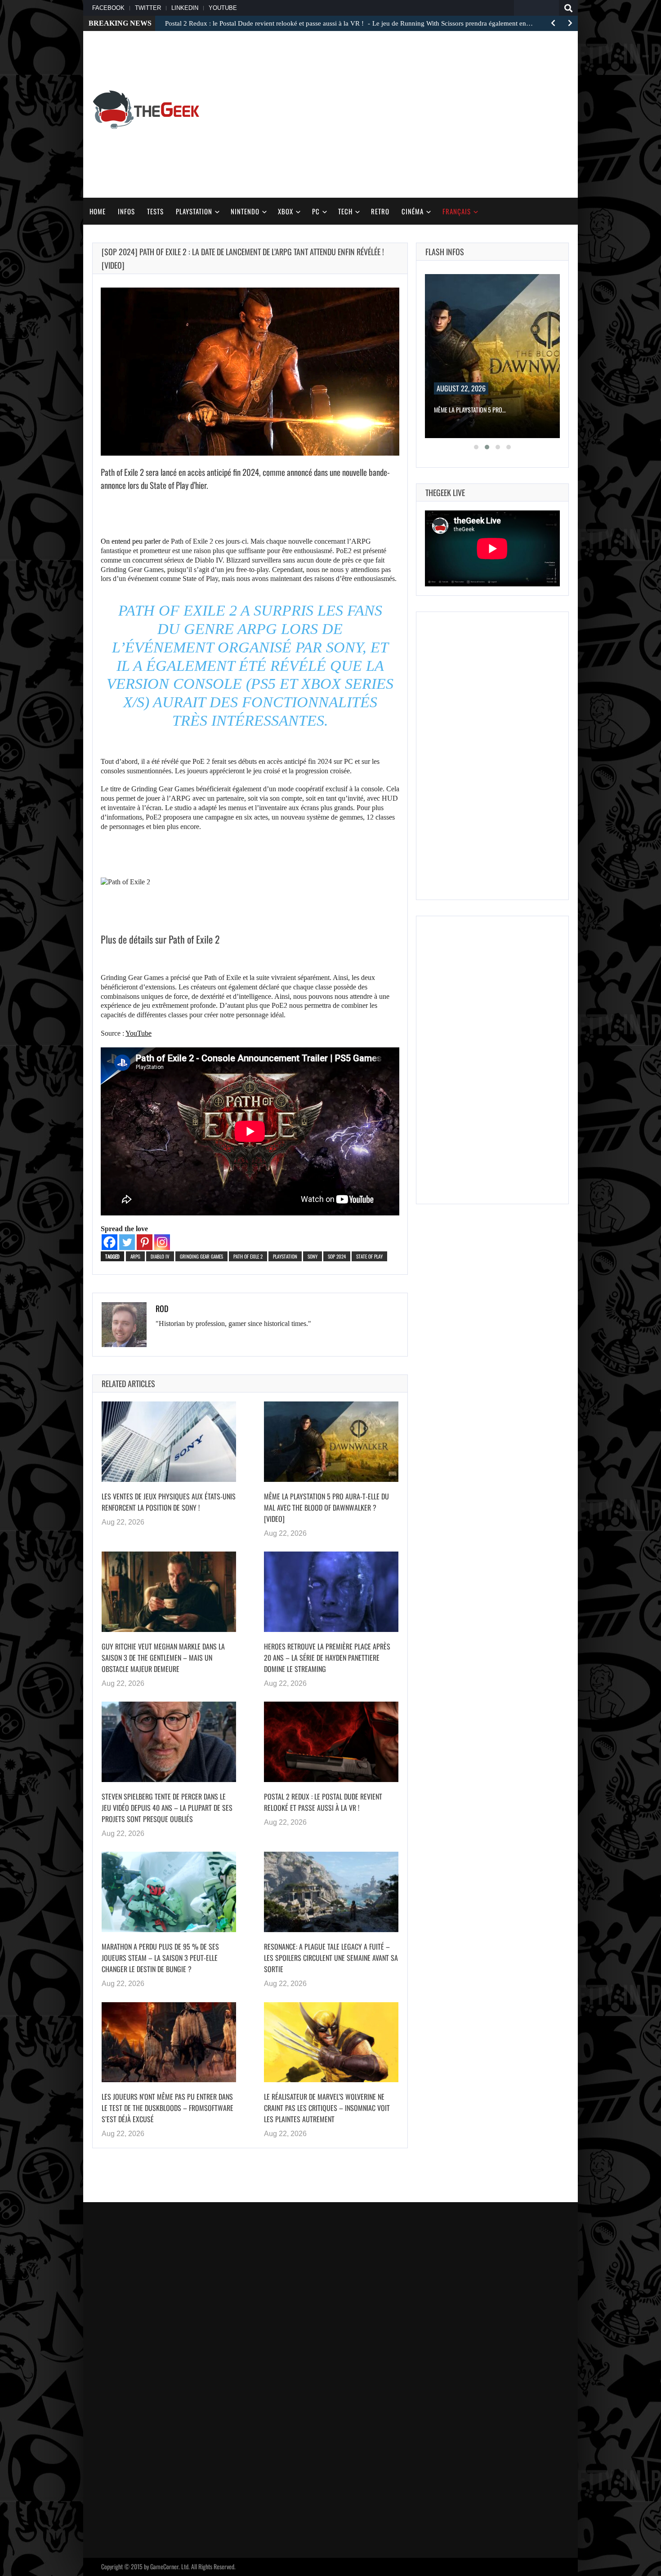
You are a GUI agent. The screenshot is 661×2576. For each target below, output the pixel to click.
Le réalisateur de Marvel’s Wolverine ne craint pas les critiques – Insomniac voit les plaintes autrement (327, 2108)
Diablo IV (160, 1256)
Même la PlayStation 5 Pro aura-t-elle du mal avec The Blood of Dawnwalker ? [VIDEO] (326, 1507)
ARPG (135, 1256)
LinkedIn (185, 8)
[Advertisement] (510, 108)
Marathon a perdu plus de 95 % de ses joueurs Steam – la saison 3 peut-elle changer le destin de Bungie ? (160, 1958)
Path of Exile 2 (248, 1256)
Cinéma (413, 211)
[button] (476, 447)
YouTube (223, 8)
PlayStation (194, 211)
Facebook (108, 8)
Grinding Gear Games (201, 1256)
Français (457, 211)
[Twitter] (127, 1242)
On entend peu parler (131, 541)
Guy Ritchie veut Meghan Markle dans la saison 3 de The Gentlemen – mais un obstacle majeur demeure (163, 1658)
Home (98, 211)
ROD (162, 1308)
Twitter (148, 8)
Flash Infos (445, 252)
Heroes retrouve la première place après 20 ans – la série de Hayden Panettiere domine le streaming (327, 1658)
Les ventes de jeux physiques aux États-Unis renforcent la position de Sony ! (169, 1502)
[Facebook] (109, 1242)
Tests (155, 211)
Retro (380, 211)
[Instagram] (162, 1242)
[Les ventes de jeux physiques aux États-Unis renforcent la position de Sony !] (169, 1441)
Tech (345, 211)
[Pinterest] (145, 1242)
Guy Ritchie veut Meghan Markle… (478, 410)
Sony (313, 1256)
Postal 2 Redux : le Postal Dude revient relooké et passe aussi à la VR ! (323, 1802)
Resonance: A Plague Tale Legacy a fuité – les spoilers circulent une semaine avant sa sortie (331, 1958)
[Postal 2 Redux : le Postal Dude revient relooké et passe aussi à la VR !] (331, 1742)
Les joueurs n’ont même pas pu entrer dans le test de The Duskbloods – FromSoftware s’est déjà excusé (167, 2108)
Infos (126, 211)
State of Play (369, 1256)
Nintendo (245, 211)
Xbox (286, 211)
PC (316, 211)
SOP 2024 (337, 1256)
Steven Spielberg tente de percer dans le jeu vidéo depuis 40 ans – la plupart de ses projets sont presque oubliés (167, 1808)
